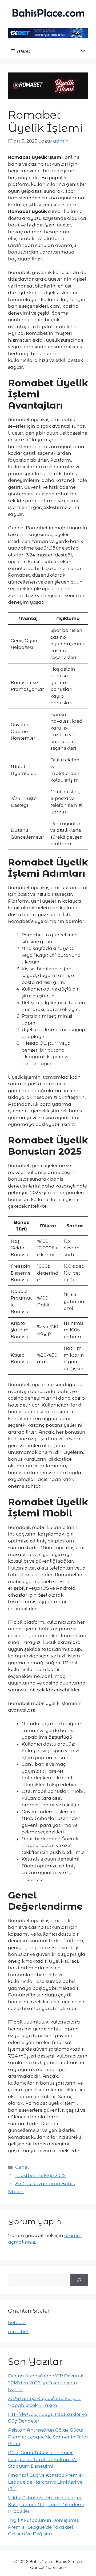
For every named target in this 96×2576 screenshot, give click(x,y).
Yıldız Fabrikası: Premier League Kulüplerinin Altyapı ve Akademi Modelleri (46, 2504)
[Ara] (79, 2280)
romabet (18, 2331)
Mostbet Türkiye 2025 (40, 2175)
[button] (83, 51)
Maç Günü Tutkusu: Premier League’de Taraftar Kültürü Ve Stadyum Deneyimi (43, 2459)
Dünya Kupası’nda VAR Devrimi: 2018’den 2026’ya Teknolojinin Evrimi (46, 2383)
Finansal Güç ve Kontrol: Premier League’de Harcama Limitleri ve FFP (46, 2482)
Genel (22, 2167)
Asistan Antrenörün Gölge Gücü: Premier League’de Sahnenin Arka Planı (48, 2437)
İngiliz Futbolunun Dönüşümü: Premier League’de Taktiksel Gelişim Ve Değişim (43, 2527)
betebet (17, 2322)
